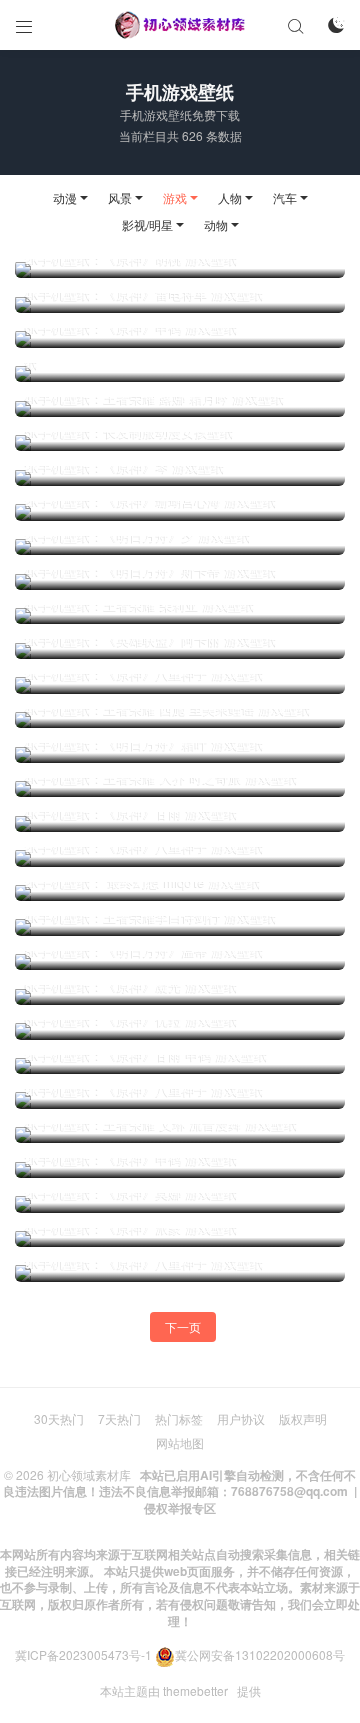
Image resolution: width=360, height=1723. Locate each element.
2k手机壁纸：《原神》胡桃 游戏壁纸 (131, 259)
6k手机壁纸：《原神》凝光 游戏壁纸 (131, 986)
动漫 (65, 198)
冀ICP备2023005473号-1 (83, 1654)
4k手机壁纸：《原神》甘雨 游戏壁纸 (131, 813)
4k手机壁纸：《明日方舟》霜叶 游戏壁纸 (144, 744)
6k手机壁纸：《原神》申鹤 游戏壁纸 (131, 328)
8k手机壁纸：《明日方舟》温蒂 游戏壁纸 (144, 951)
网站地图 (180, 1442)
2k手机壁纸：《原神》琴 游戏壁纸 (125, 467)
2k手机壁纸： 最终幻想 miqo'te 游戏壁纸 (143, 882)
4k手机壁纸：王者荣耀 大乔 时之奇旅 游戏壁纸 (161, 778)
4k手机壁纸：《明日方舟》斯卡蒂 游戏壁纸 (151, 571)
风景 (120, 198)
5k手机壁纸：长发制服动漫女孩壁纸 (129, 432)
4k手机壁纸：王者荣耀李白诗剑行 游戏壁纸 (151, 917)
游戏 (175, 198)
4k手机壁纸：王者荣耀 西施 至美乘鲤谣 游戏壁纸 (168, 709)
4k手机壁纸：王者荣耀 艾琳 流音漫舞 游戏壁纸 (161, 1124)
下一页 (183, 1326)
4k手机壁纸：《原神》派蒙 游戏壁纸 (131, 1228)
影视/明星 (147, 225)
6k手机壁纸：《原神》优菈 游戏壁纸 (131, 1020)
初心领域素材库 (89, 1474)
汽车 (285, 198)
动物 (216, 225)
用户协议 (241, 1418)
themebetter (195, 1690)
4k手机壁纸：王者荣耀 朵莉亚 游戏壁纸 (140, 605)
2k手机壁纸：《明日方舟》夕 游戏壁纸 (138, 536)
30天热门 (59, 1418)
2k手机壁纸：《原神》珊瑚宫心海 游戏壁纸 (151, 501)
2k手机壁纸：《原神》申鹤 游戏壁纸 (131, 1159)
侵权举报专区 (180, 1508)
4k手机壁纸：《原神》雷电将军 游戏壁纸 (144, 294)
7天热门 (119, 1418)
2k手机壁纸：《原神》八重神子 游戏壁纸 (144, 674)
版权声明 (303, 1418)
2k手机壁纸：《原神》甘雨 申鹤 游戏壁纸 (146, 1055)
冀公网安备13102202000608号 (260, 1654)
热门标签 (179, 1418)
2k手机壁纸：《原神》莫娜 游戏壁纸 (131, 1193)
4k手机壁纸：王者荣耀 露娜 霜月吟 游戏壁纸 (155, 398)
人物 (230, 198)
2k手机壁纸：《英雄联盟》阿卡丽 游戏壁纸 (151, 640)
